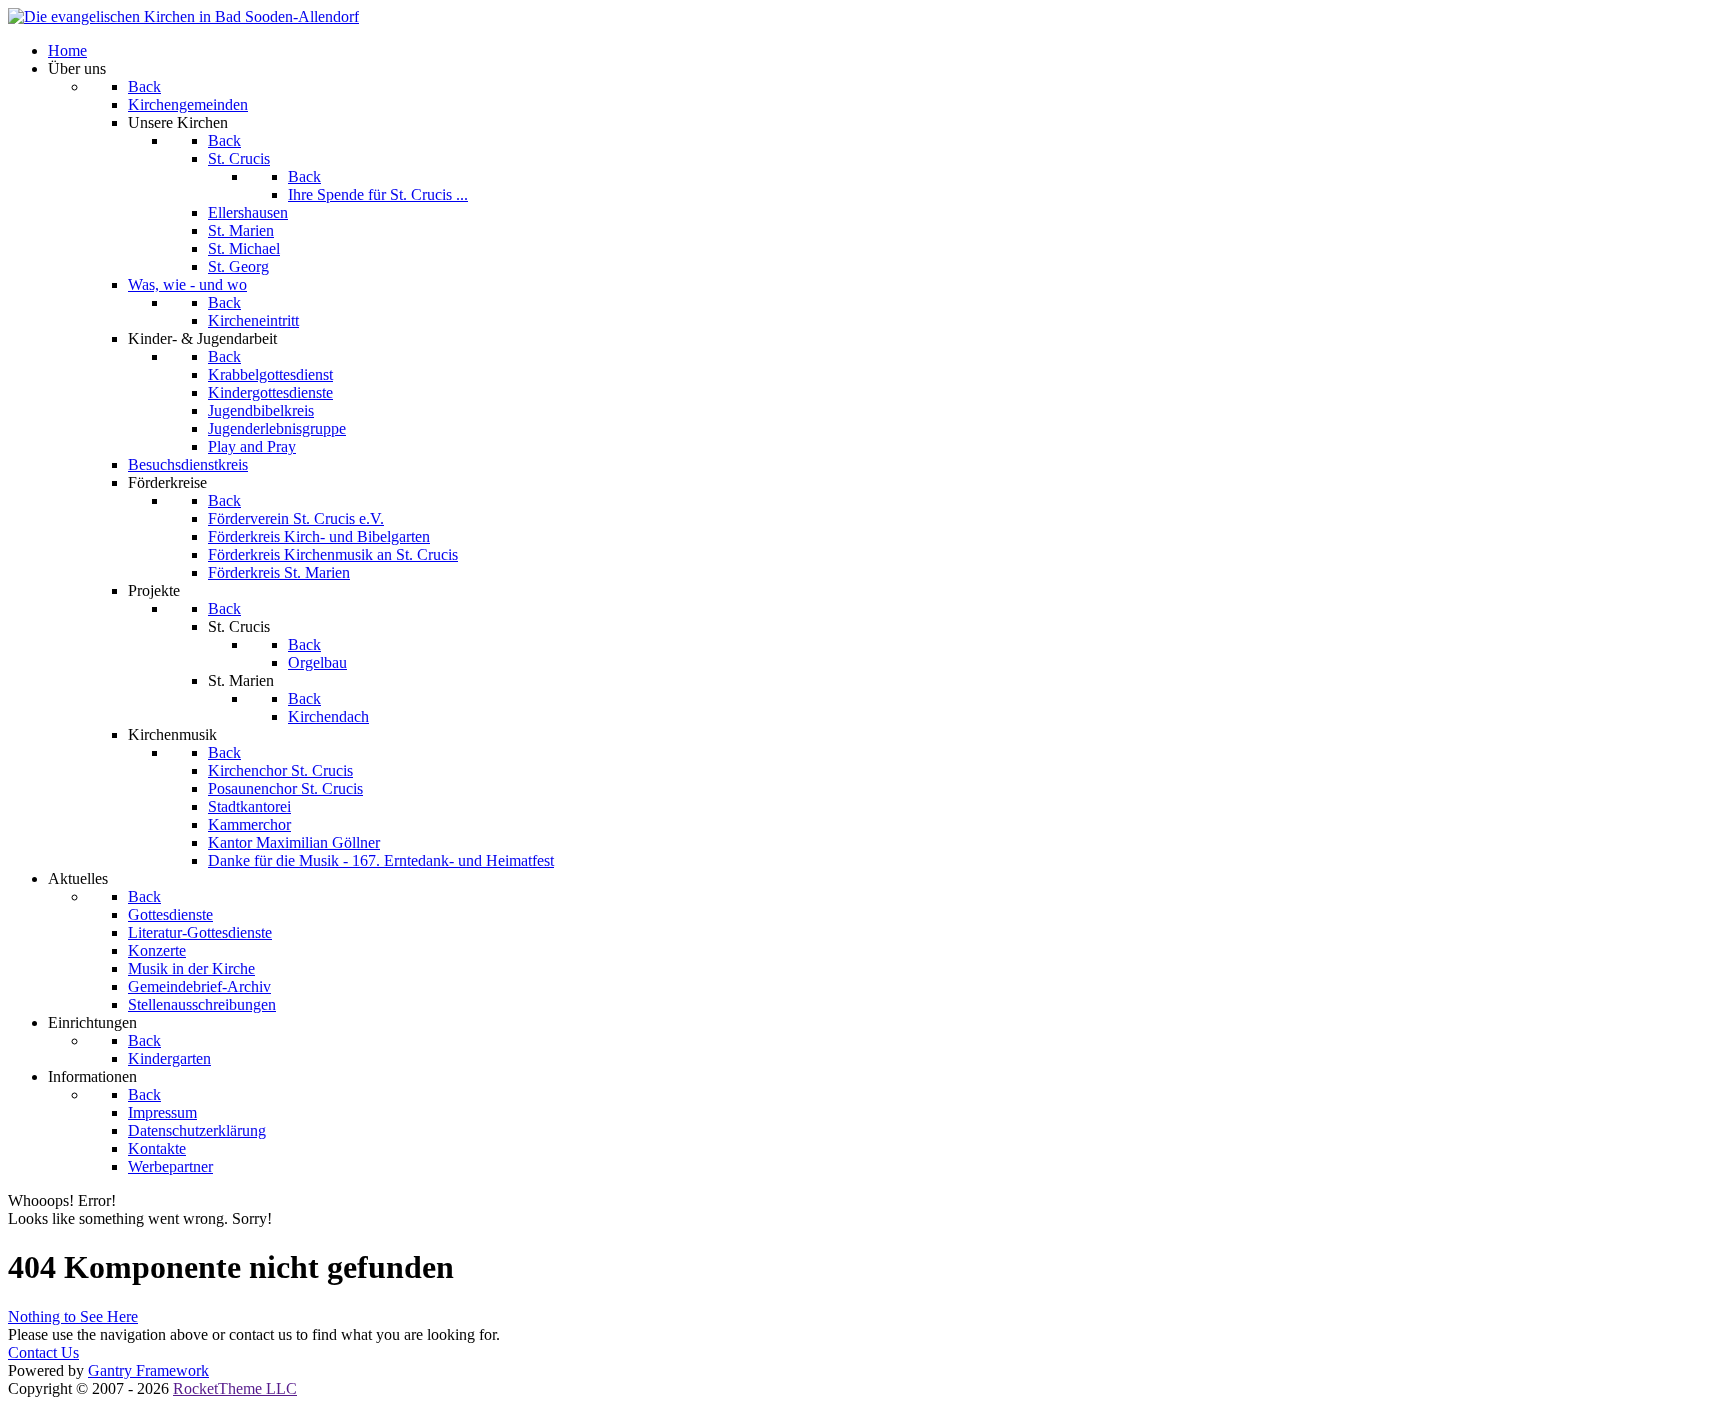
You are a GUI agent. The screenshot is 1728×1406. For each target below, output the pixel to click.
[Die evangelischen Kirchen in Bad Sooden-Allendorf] (183, 16)
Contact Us (43, 1352)
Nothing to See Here (73, 1316)
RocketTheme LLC (235, 1388)
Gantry (148, 1370)
